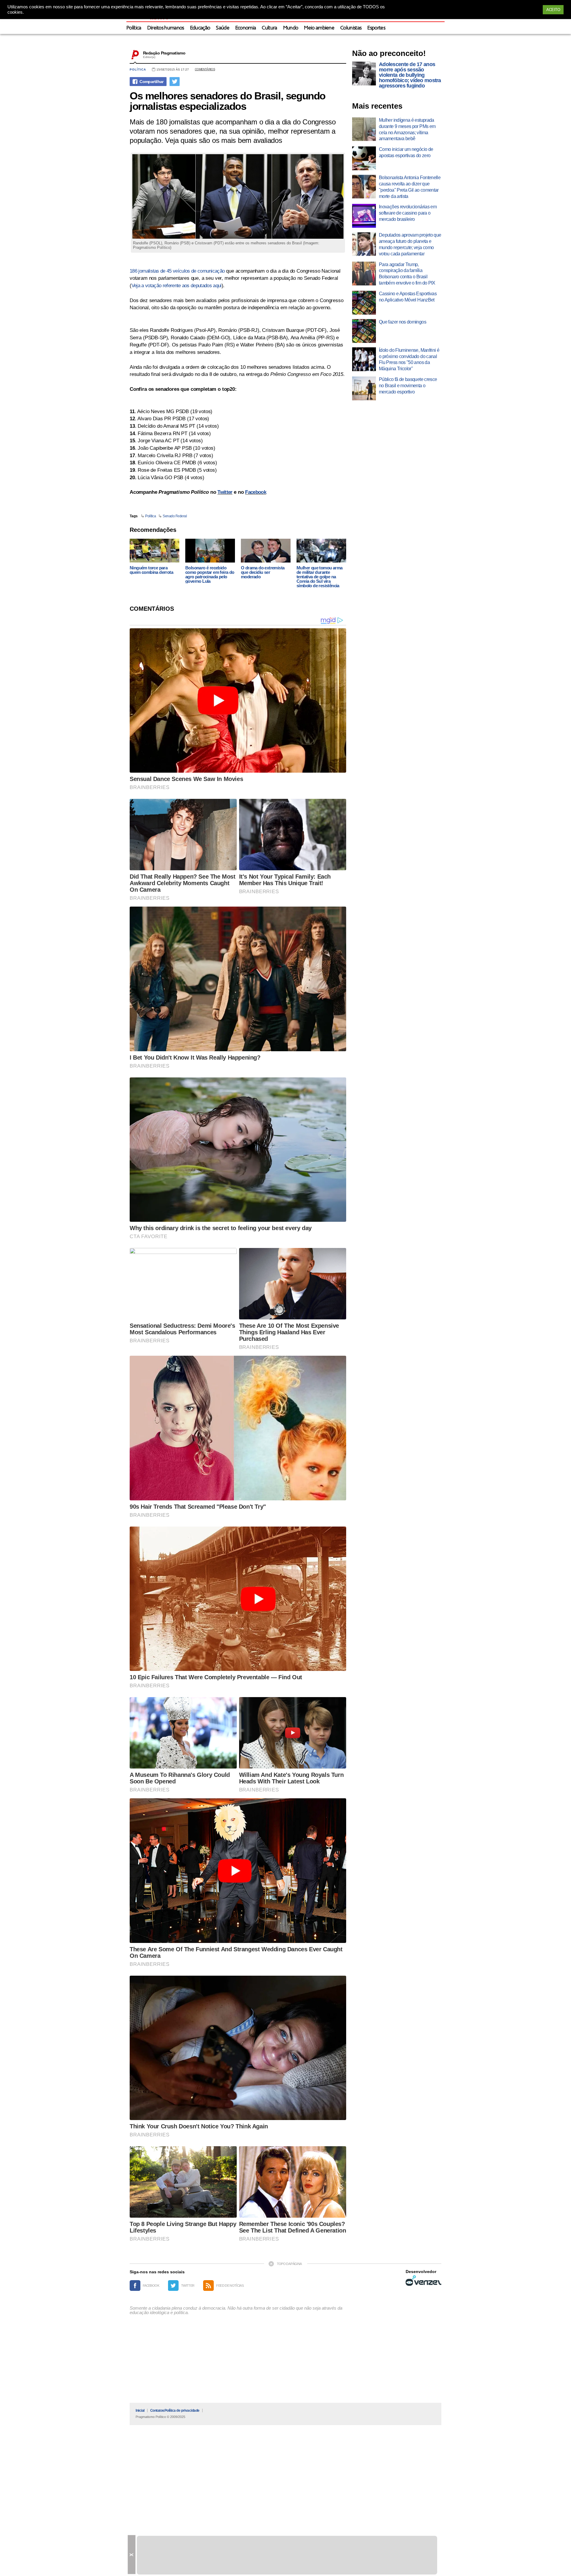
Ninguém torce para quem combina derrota (151, 570)
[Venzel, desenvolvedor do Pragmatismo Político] (423, 2280)
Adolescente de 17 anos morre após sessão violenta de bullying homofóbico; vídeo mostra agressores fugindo (410, 75)
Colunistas (351, 28)
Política (134, 28)
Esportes (376, 28)
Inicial (140, 2411)
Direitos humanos (166, 28)
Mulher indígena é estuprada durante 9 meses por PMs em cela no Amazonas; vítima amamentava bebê (407, 129)
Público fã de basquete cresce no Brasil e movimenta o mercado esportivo (408, 386)
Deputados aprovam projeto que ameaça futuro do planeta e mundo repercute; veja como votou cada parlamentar (410, 244)
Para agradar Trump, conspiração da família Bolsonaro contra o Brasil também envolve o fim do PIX (407, 274)
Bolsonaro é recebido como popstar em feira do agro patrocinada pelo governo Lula (210, 574)
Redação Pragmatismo (164, 53)
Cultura (269, 28)
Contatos (157, 2411)
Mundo (291, 28)
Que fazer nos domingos (403, 322)
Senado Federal (175, 516)
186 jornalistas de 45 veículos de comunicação (177, 271)
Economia (246, 28)
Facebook (256, 492)
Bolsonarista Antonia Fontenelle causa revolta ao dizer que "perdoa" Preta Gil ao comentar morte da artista (410, 187)
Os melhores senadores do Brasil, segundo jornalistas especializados (228, 101)
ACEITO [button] (553, 10)
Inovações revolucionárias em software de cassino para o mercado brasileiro (408, 213)
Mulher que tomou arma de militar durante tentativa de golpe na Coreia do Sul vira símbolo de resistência (319, 577)
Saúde (223, 28)
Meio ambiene (319, 28)
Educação (200, 28)
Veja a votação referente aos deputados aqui (177, 286)
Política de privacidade (182, 2411)
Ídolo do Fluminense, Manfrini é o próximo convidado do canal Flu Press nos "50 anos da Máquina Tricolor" (409, 359)
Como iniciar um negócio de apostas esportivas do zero (406, 152)
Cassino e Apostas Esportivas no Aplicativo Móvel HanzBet (408, 297)
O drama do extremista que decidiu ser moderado (263, 572)
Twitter (225, 492)
